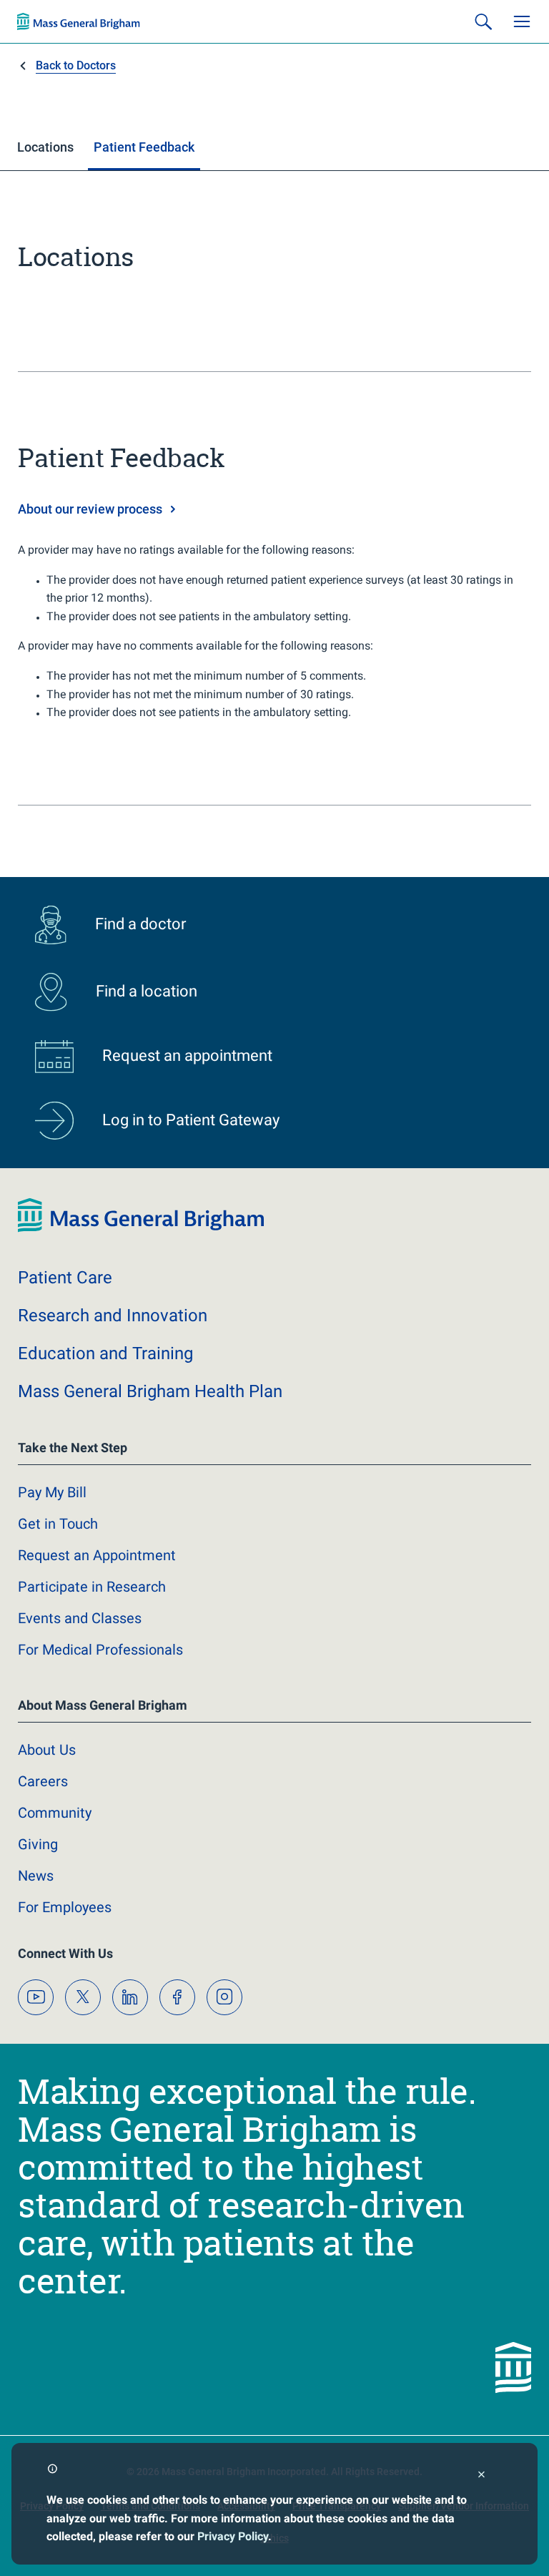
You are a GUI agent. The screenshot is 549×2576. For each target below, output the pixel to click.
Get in (58, 1524)
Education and (105, 1353)
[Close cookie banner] (481, 2476)
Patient (65, 1278)
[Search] (483, 21)
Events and (80, 1618)
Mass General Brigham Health (150, 1391)
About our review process (90, 509)
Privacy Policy (233, 2536)
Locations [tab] (45, 147)
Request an (97, 1555)
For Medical (100, 1650)
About (47, 1750)
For (65, 1907)
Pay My (52, 1492)
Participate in (92, 1587)
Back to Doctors (76, 65)
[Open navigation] (522, 21)
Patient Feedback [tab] (144, 147)
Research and (113, 1316)
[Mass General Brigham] (79, 21)
